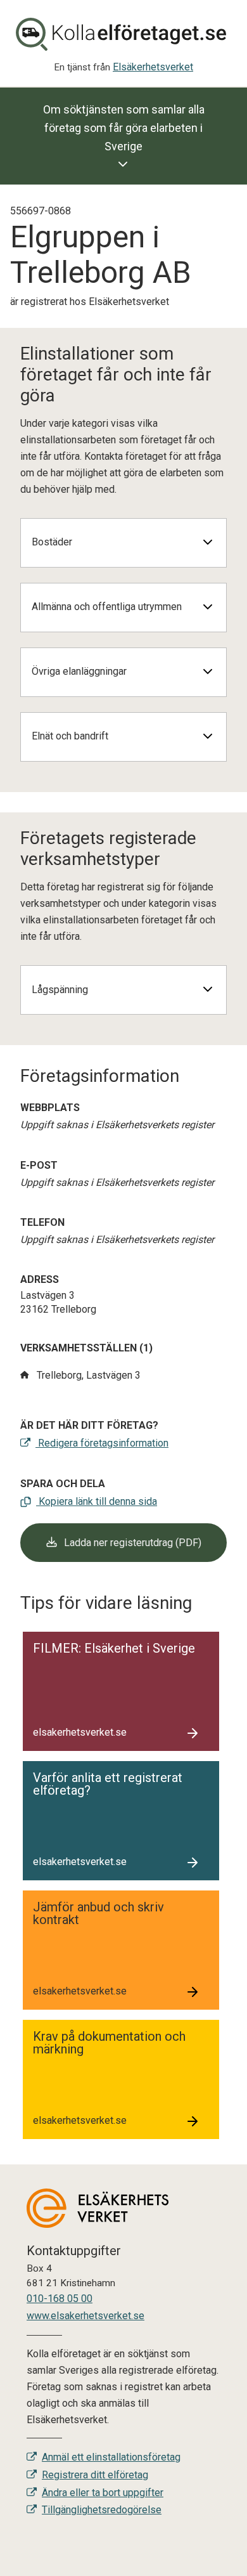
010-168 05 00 (60, 2299)
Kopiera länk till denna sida (97, 1501)
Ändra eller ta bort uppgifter (103, 2493)
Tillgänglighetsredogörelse (102, 2510)
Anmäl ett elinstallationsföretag (111, 2457)
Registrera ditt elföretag (95, 2475)
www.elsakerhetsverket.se (85, 2316)
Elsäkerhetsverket (153, 67)
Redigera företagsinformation (102, 1443)
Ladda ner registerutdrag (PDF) (131, 1543)
